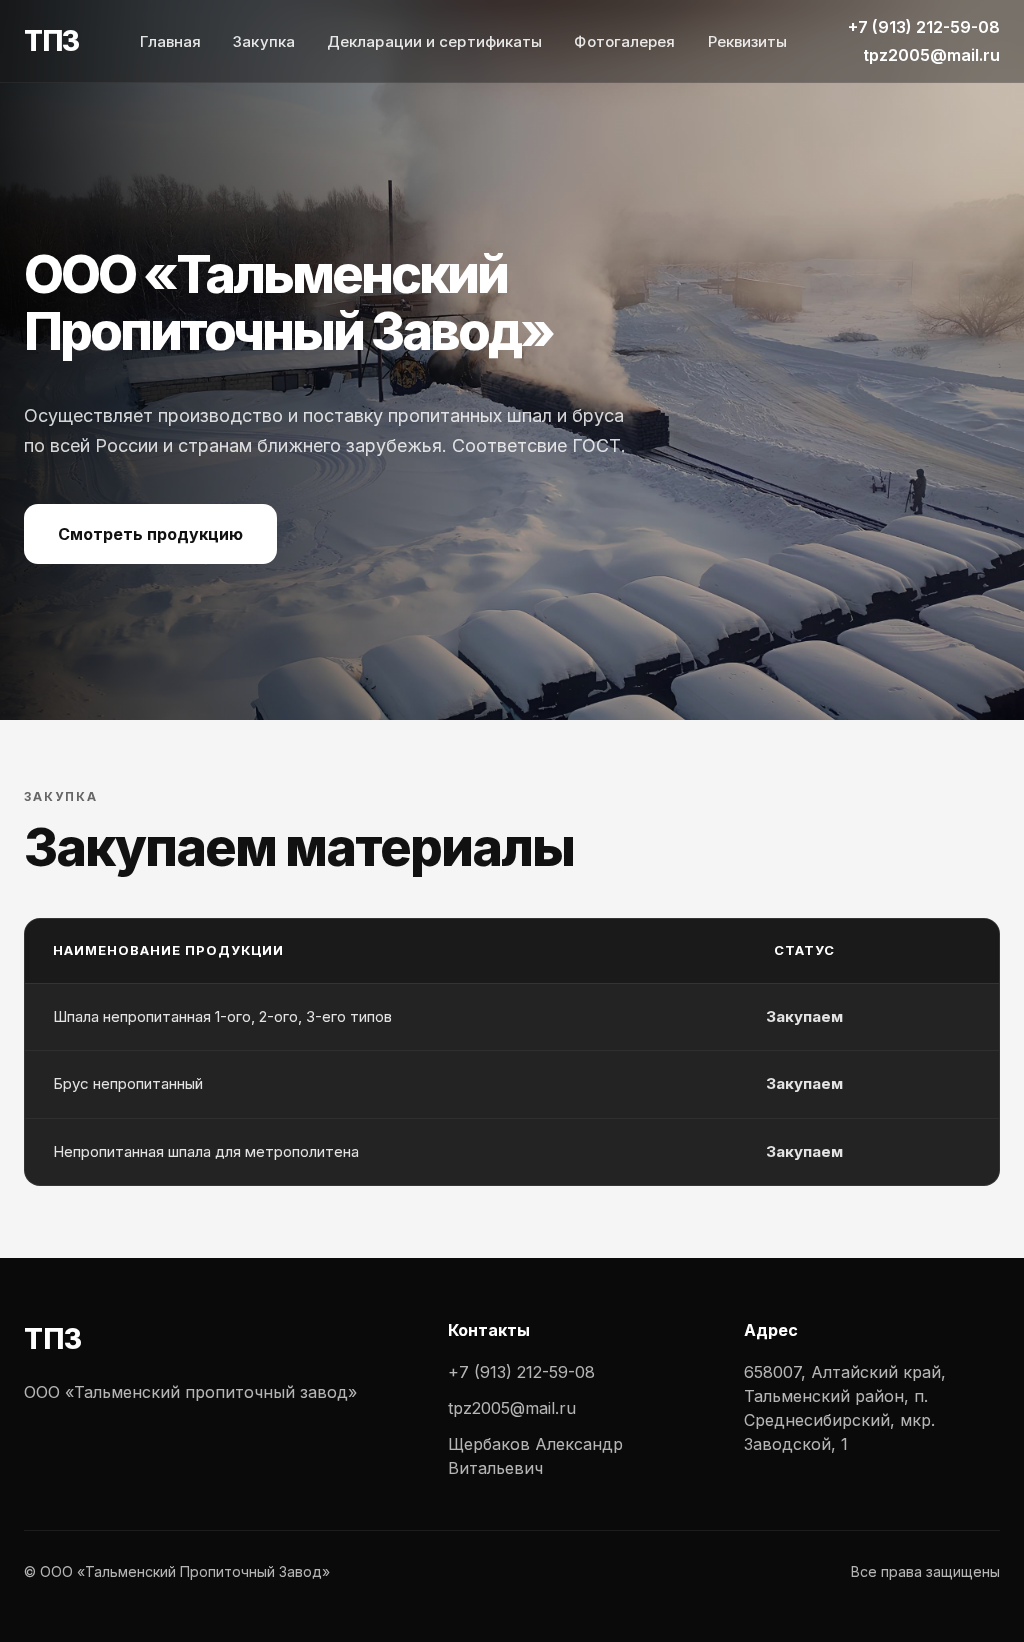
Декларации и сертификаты (434, 41)
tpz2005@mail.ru (931, 55)
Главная (171, 41)
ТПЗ (51, 41)
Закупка (264, 41)
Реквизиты (748, 41)
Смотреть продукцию (150, 534)
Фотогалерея (624, 41)
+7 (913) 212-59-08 (924, 27)
